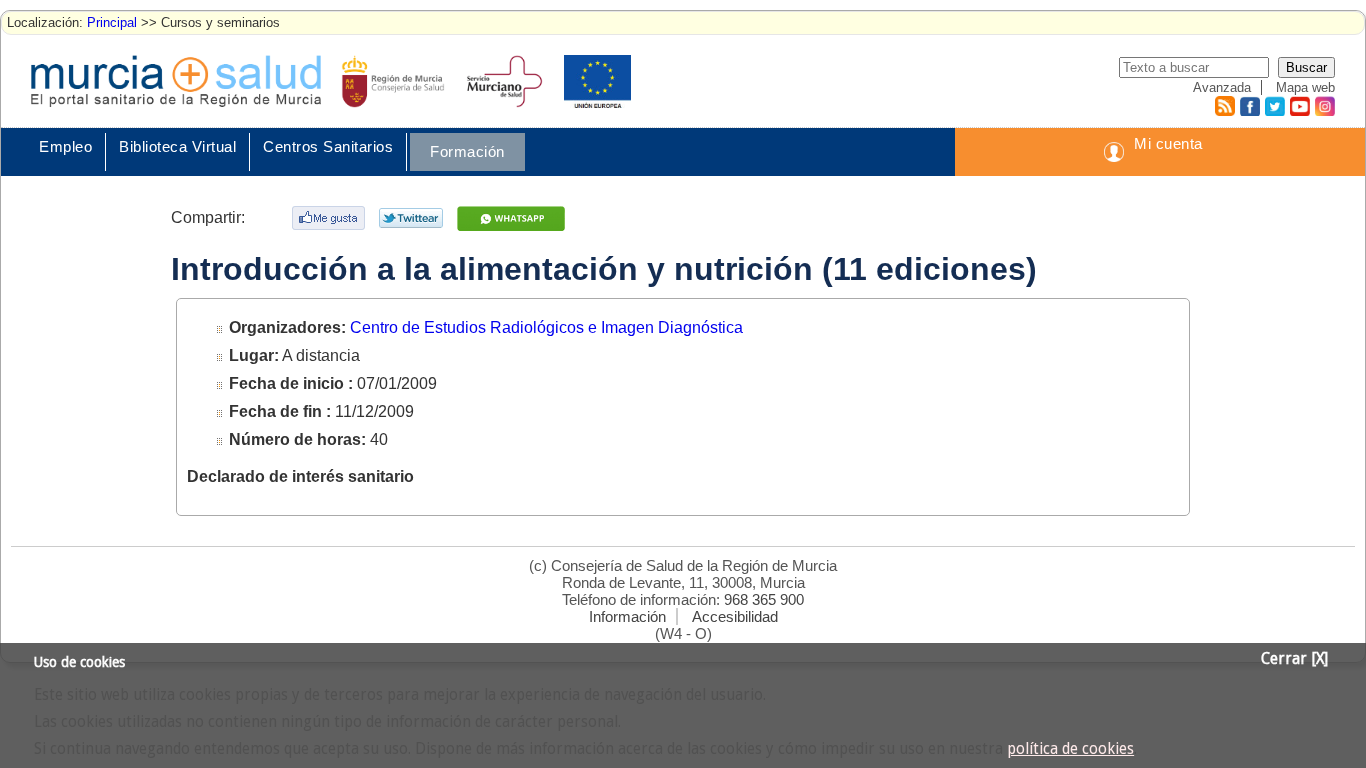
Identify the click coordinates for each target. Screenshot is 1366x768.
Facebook (1247, 106)
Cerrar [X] (1294, 659)
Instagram (1324, 106)
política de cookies (1070, 749)
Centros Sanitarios (328, 146)
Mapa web (1305, 87)
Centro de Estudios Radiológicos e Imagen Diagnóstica (546, 327)
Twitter (1274, 106)
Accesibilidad (735, 616)
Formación (467, 151)
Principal (112, 22)
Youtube (1299, 106)
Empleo (65, 146)
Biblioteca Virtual (177, 146)
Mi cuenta (1168, 143)
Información (627, 616)
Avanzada (1222, 87)
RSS (1224, 106)
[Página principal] (176, 81)
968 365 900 (764, 599)
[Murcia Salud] (513, 218)
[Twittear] (413, 218)
